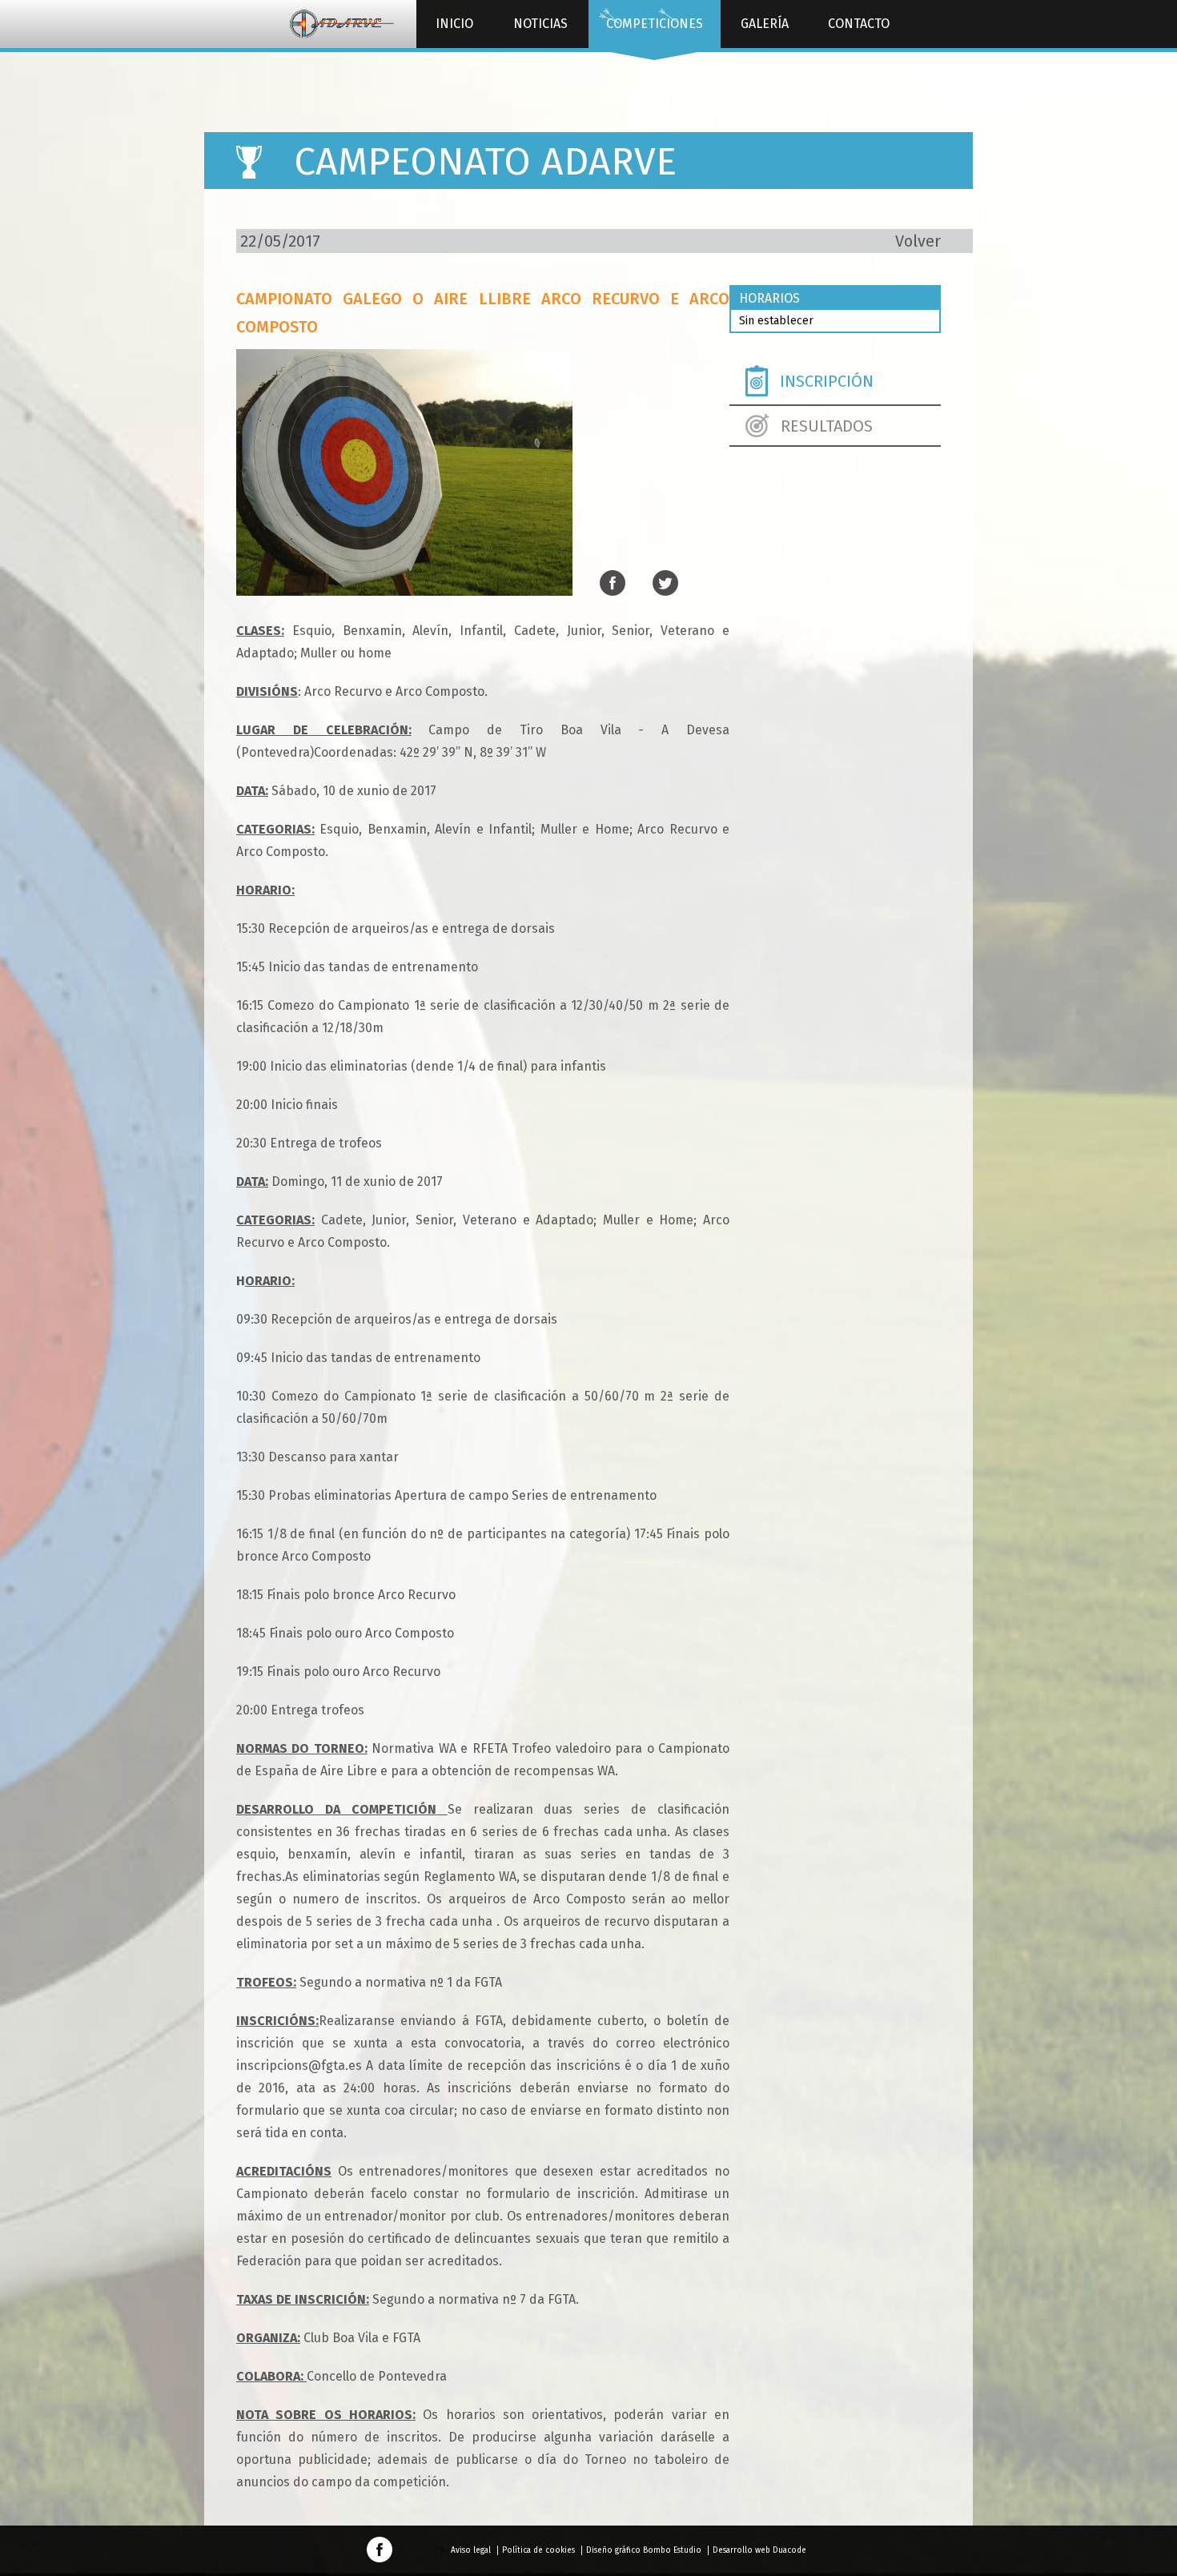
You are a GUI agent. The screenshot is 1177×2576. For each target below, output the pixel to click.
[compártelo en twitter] (665, 584)
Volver (918, 241)
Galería (765, 24)
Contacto (859, 24)
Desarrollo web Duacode (759, 2550)
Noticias (540, 24)
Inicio (454, 24)
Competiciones (655, 24)
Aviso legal (471, 2550)
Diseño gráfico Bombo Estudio (644, 2550)
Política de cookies (538, 2550)
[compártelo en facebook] (613, 584)
